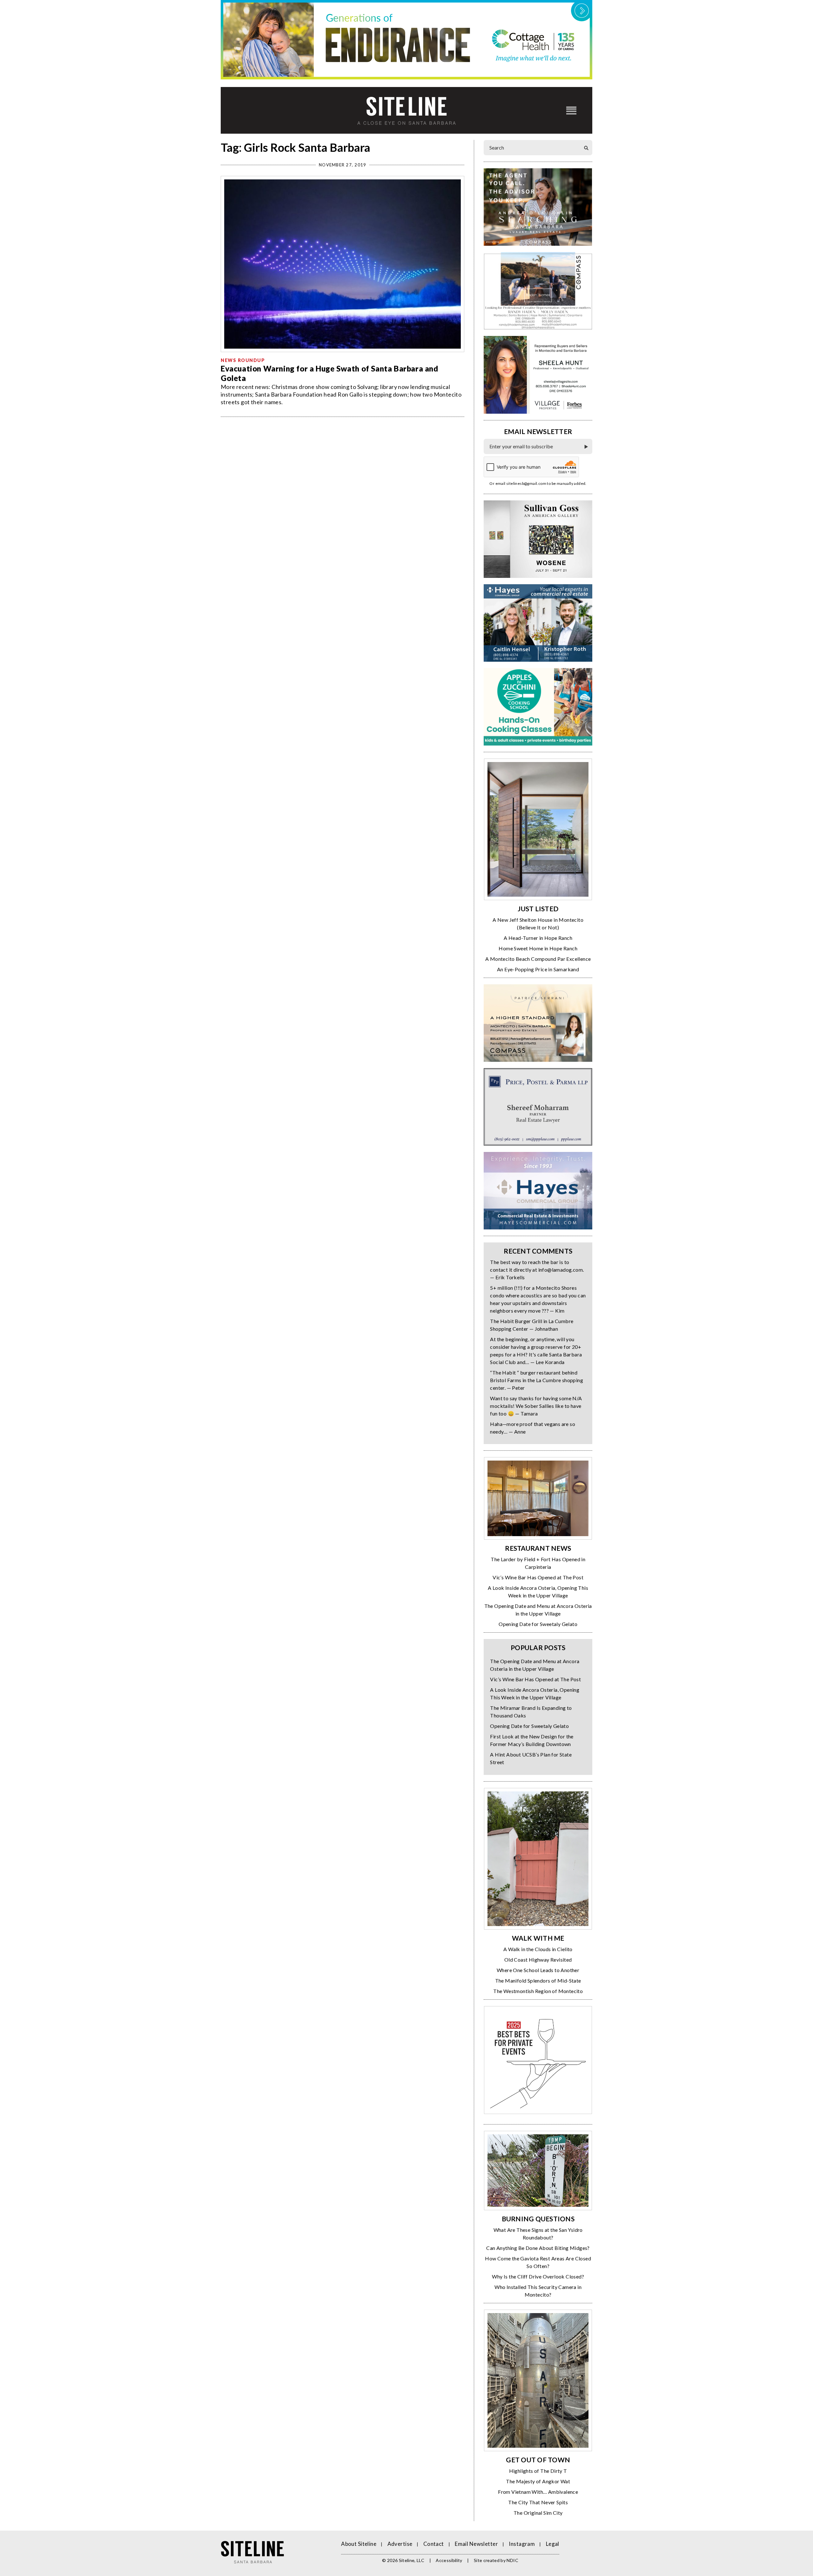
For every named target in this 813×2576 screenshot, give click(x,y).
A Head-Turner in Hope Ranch (538, 938)
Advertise (400, 2544)
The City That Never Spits (538, 2502)
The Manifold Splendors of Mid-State (538, 1981)
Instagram (522, 2544)
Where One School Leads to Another (538, 1970)
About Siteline (359, 2544)
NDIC (512, 2560)
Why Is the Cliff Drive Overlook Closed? (538, 2276)
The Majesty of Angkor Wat (538, 2481)
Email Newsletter (476, 2544)
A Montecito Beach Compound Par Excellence (538, 959)
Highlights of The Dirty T (538, 2471)
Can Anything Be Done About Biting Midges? (538, 2248)
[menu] (571, 110)
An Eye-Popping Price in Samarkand (538, 969)
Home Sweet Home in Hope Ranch (538, 948)
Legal (553, 2544)
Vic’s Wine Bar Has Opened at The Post (538, 1577)
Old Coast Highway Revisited (538, 1960)
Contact (434, 2544)
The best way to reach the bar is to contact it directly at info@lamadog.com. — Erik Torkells (537, 1270)
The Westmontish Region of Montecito (538, 1991)
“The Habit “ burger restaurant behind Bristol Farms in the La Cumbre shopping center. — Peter (537, 1380)
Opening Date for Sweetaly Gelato (538, 1624)
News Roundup (243, 360)
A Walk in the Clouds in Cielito (538, 1949)
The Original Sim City (538, 2513)
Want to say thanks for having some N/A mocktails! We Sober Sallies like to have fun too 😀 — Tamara (536, 1406)
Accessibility (449, 2560)
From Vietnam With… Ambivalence (538, 2492)
